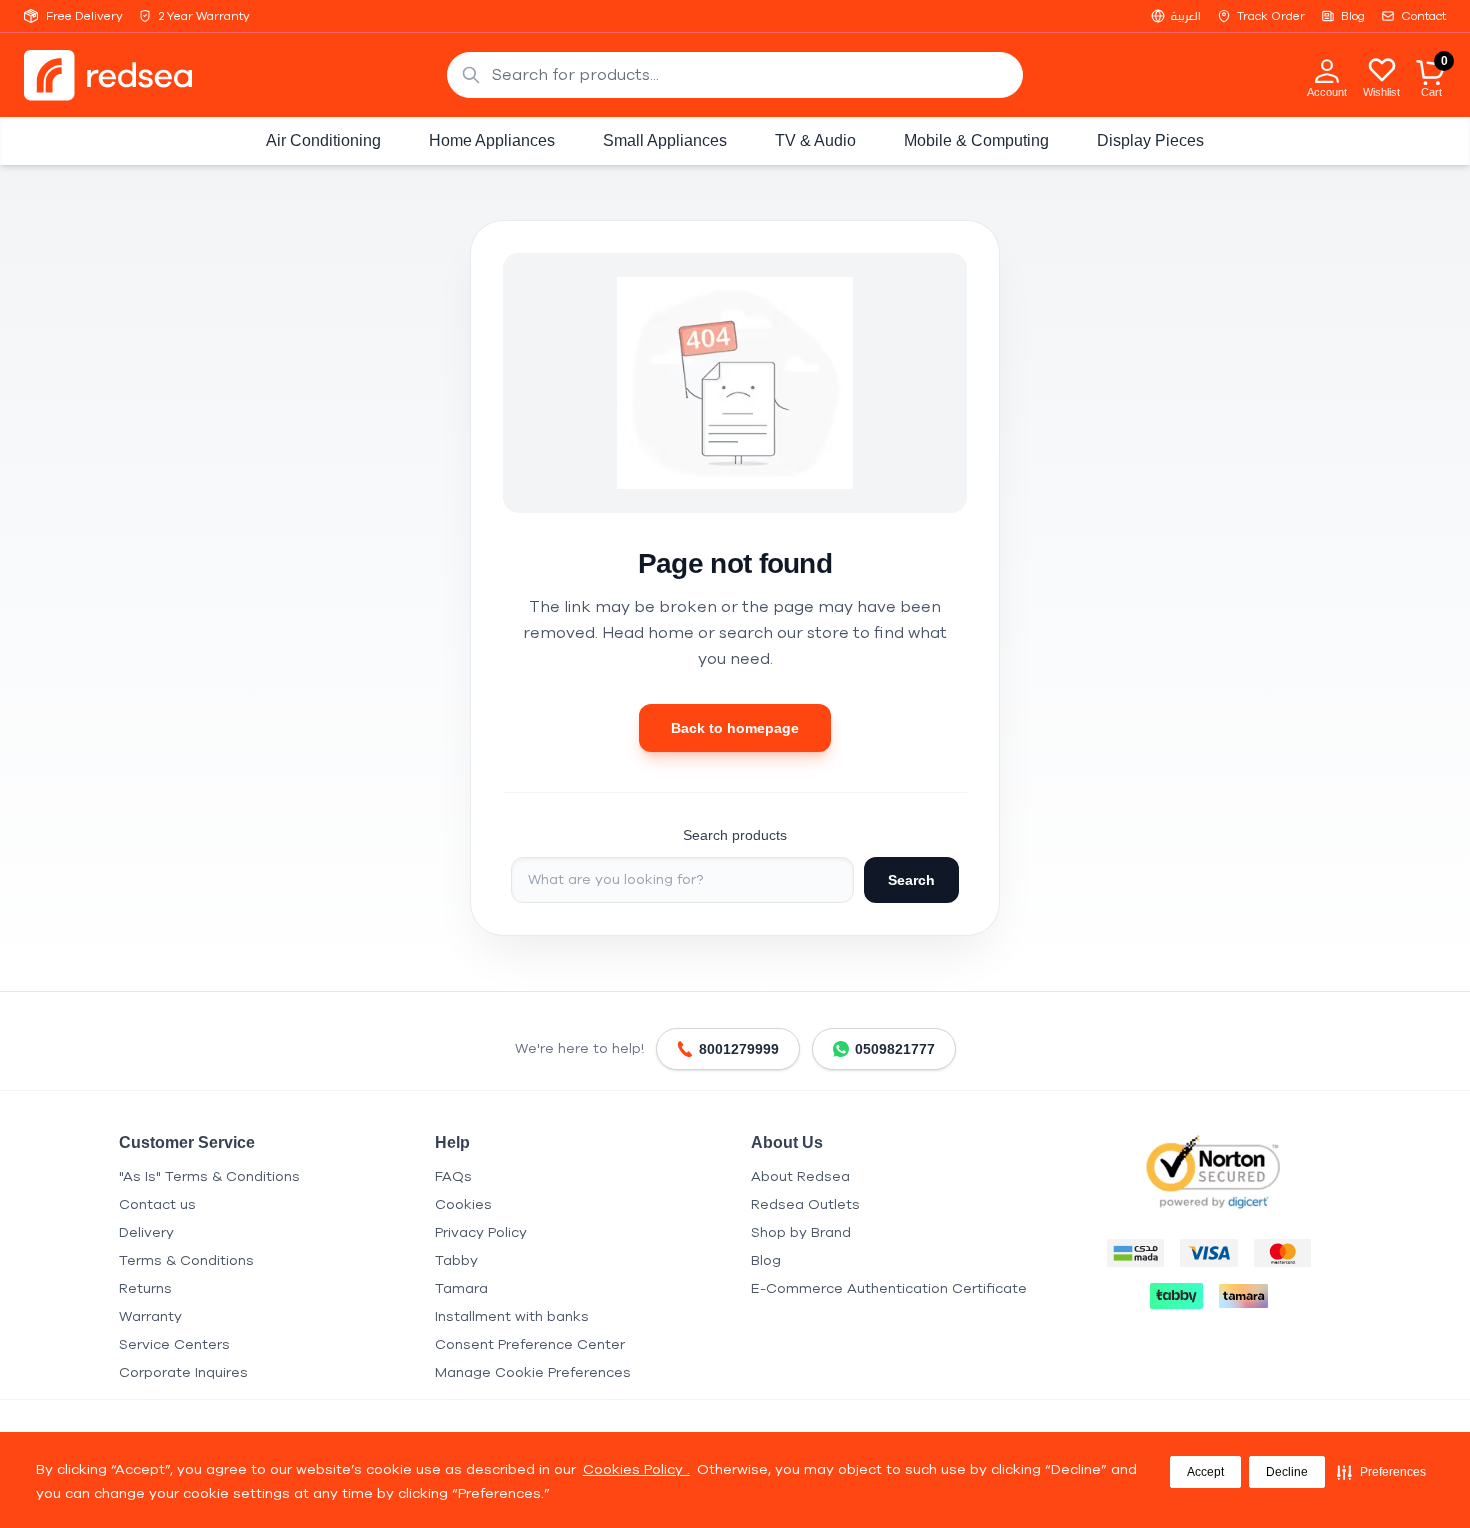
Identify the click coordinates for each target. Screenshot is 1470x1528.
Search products (735, 835)
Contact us (157, 1204)
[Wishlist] (1382, 69)
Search (911, 880)
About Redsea (800, 1176)
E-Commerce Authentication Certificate (889, 1288)
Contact (1423, 16)
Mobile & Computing (976, 140)
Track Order (1271, 16)
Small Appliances (665, 140)
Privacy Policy (481, 1232)
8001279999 (739, 1049)
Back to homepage (735, 728)
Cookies (463, 1204)
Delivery (146, 1232)
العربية (1186, 16)
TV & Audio (815, 140)
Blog (1353, 16)
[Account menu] (1327, 70)
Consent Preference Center (530, 1344)
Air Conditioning (323, 140)
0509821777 (895, 1049)
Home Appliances (492, 140)
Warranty (150, 1316)
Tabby (456, 1260)
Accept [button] (1205, 1472)
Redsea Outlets (805, 1204)
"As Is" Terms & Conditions (209, 1176)
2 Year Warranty (204, 16)
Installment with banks (512, 1316)
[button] (1381, 1472)
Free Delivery (84, 16)
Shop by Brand (801, 1232)
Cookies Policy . (636, 1469)
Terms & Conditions (186, 1260)
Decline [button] (1287, 1472)
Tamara (461, 1288)
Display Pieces (1150, 140)
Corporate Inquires (183, 1372)
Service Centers (174, 1344)
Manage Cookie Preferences (533, 1372)
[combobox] (735, 75)
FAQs (453, 1176)
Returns (145, 1288)
